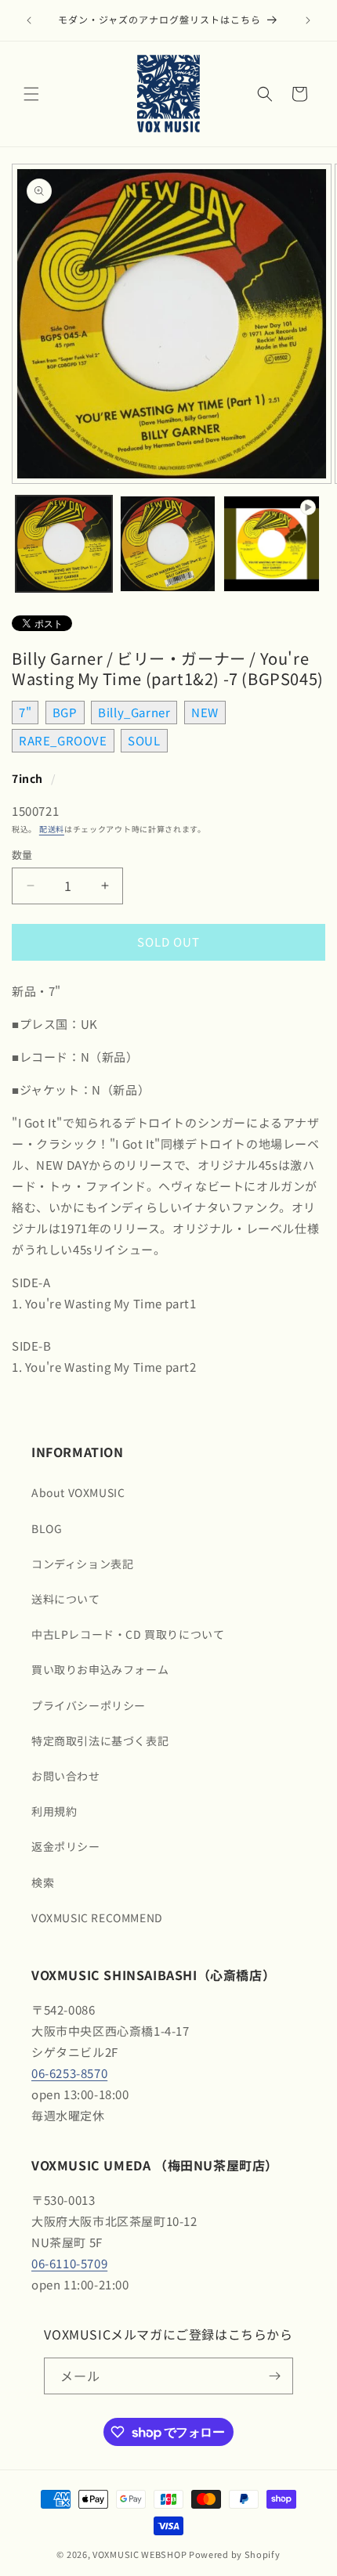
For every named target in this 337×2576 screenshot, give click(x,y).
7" (25, 712)
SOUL (144, 740)
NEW (205, 712)
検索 (43, 1882)
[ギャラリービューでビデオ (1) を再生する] (272, 544)
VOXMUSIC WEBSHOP (140, 2554)
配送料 (52, 829)
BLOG (47, 1528)
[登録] (275, 2376)
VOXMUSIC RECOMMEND (97, 1918)
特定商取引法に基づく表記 (100, 1741)
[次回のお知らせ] (308, 20)
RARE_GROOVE (63, 740)
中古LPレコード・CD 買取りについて (128, 1634)
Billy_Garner (134, 712)
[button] (31, 94)
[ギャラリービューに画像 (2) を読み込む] (168, 544)
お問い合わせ (66, 1776)
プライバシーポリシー (89, 1705)
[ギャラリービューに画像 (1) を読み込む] (64, 544)
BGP (65, 712)
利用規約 (54, 1811)
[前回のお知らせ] (29, 20)
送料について (66, 1599)
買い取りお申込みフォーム (100, 1669)
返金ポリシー (66, 1846)
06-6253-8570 (69, 2073)
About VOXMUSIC (78, 1492)
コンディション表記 (82, 1564)
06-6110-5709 (69, 2263)
